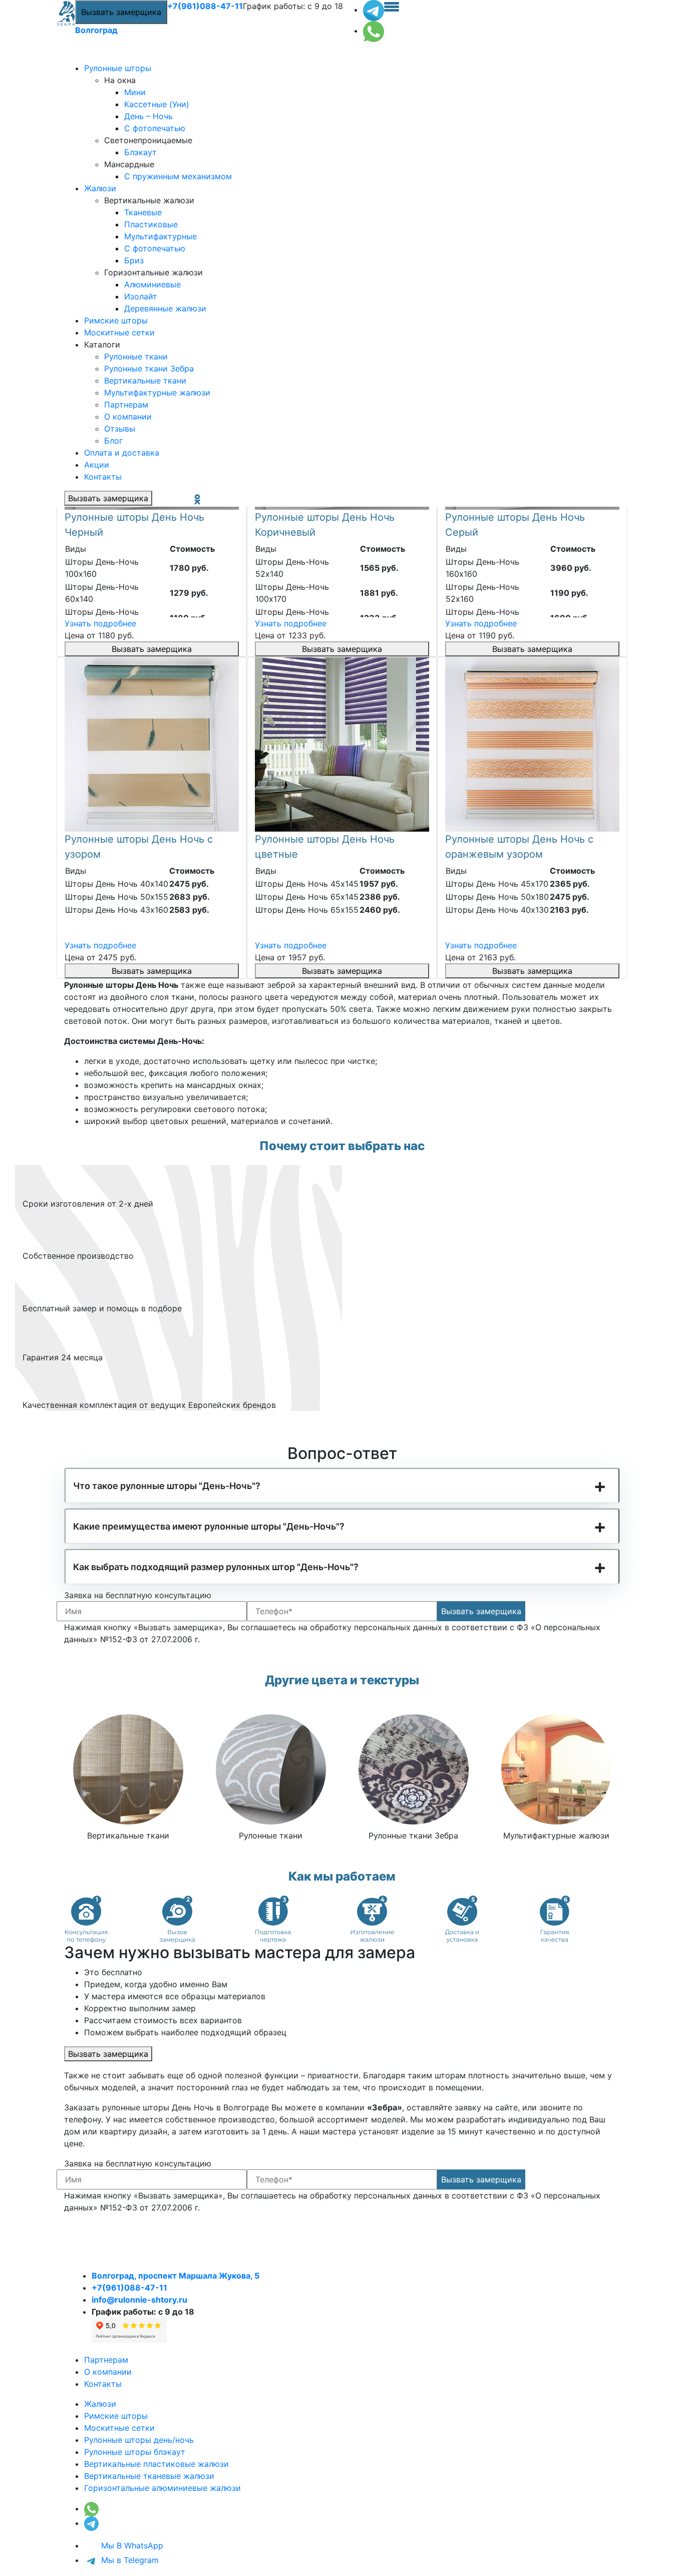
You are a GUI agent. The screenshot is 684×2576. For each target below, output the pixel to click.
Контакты (103, 477)
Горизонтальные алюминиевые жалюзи (162, 2488)
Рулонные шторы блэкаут (135, 2452)
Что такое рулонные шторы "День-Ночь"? (167, 1486)
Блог (113, 441)
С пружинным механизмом (178, 176)
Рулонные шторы (118, 68)
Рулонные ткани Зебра (149, 369)
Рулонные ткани (136, 356)
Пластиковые (151, 224)
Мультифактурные (160, 236)
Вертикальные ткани (145, 381)
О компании (128, 417)
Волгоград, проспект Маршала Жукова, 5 (176, 2276)
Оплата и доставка (122, 453)
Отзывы (120, 429)
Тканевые (143, 212)
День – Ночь (148, 116)
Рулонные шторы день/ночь (139, 2440)
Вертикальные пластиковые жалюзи (156, 2464)
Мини (135, 92)
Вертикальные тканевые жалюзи (149, 2476)
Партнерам (126, 405)
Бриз (134, 260)
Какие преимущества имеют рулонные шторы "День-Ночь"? (209, 1526)
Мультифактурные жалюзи (157, 393)
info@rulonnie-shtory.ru (139, 2300)
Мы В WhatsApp (131, 2545)
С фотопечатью (155, 128)
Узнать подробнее (100, 623)
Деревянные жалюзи (165, 308)
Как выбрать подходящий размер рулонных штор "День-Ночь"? (216, 1567)
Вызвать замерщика (121, 12)
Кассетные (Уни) (157, 104)
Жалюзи (100, 188)
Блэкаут (140, 152)
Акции (97, 465)
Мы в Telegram (129, 2560)
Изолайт (141, 296)
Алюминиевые (152, 284)
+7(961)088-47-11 (205, 6)
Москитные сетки (119, 332)
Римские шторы (116, 320)
